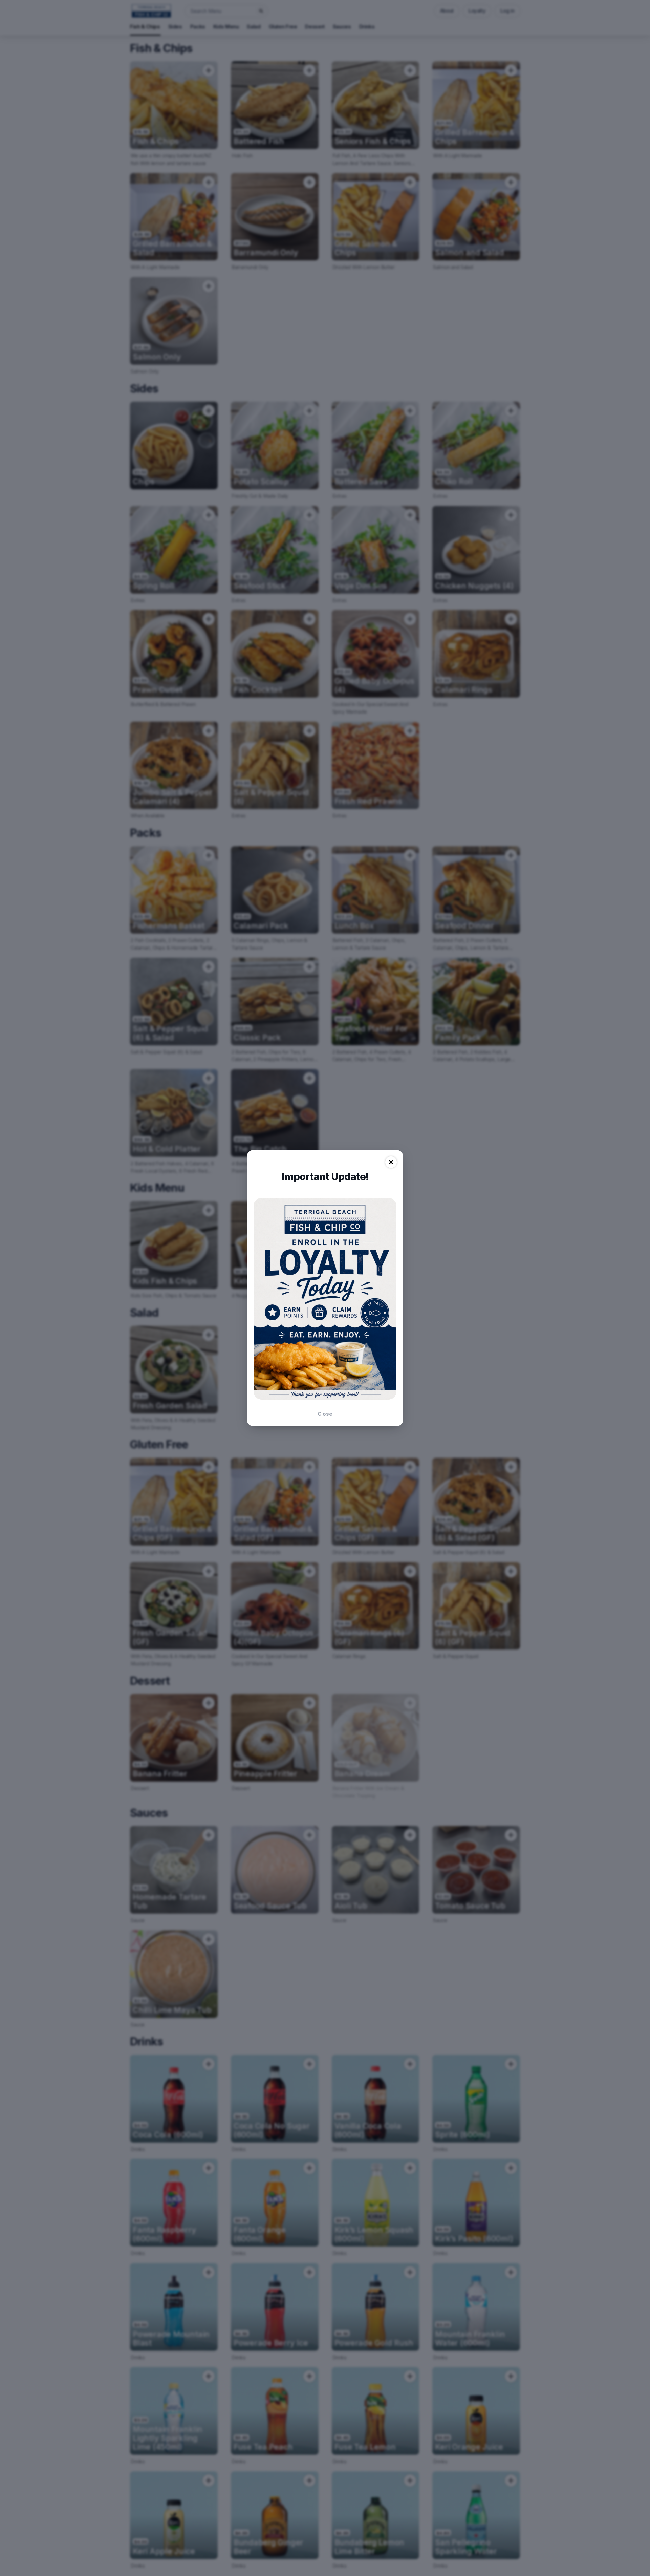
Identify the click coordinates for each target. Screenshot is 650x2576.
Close (325, 1414)
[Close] (391, 1162)
